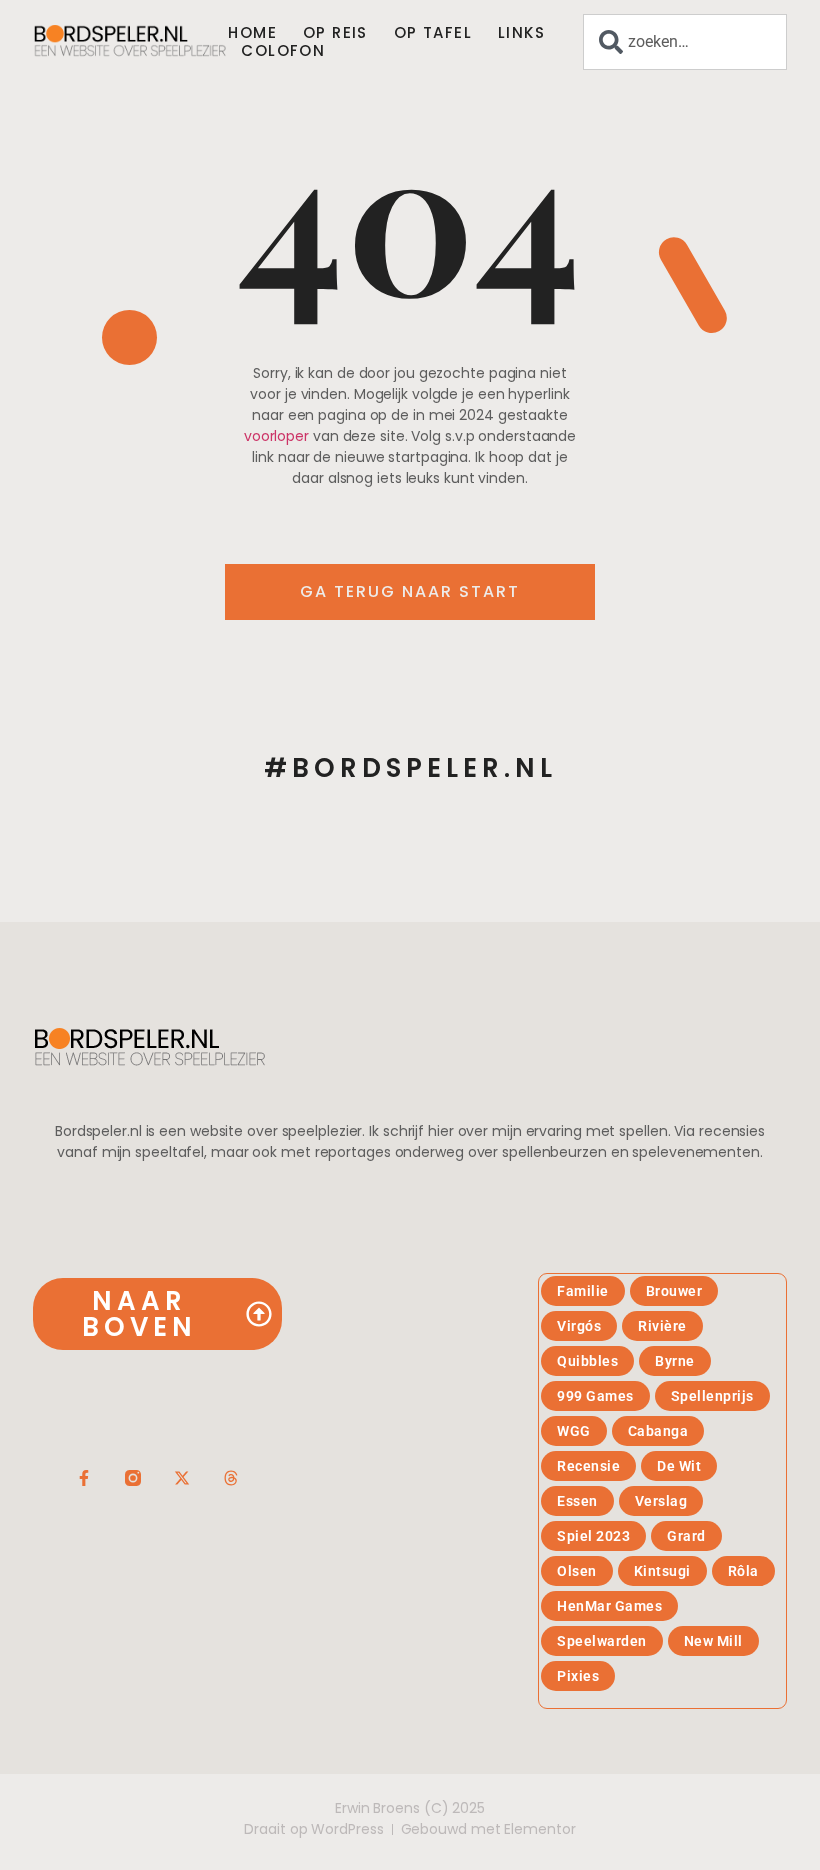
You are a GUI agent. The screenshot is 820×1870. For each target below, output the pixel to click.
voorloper (276, 436)
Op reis (335, 33)
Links (521, 33)
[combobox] (685, 42)
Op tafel (433, 33)
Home (252, 33)
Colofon (283, 51)
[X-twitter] (182, 1478)
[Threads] (231, 1478)
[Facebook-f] (84, 1478)
